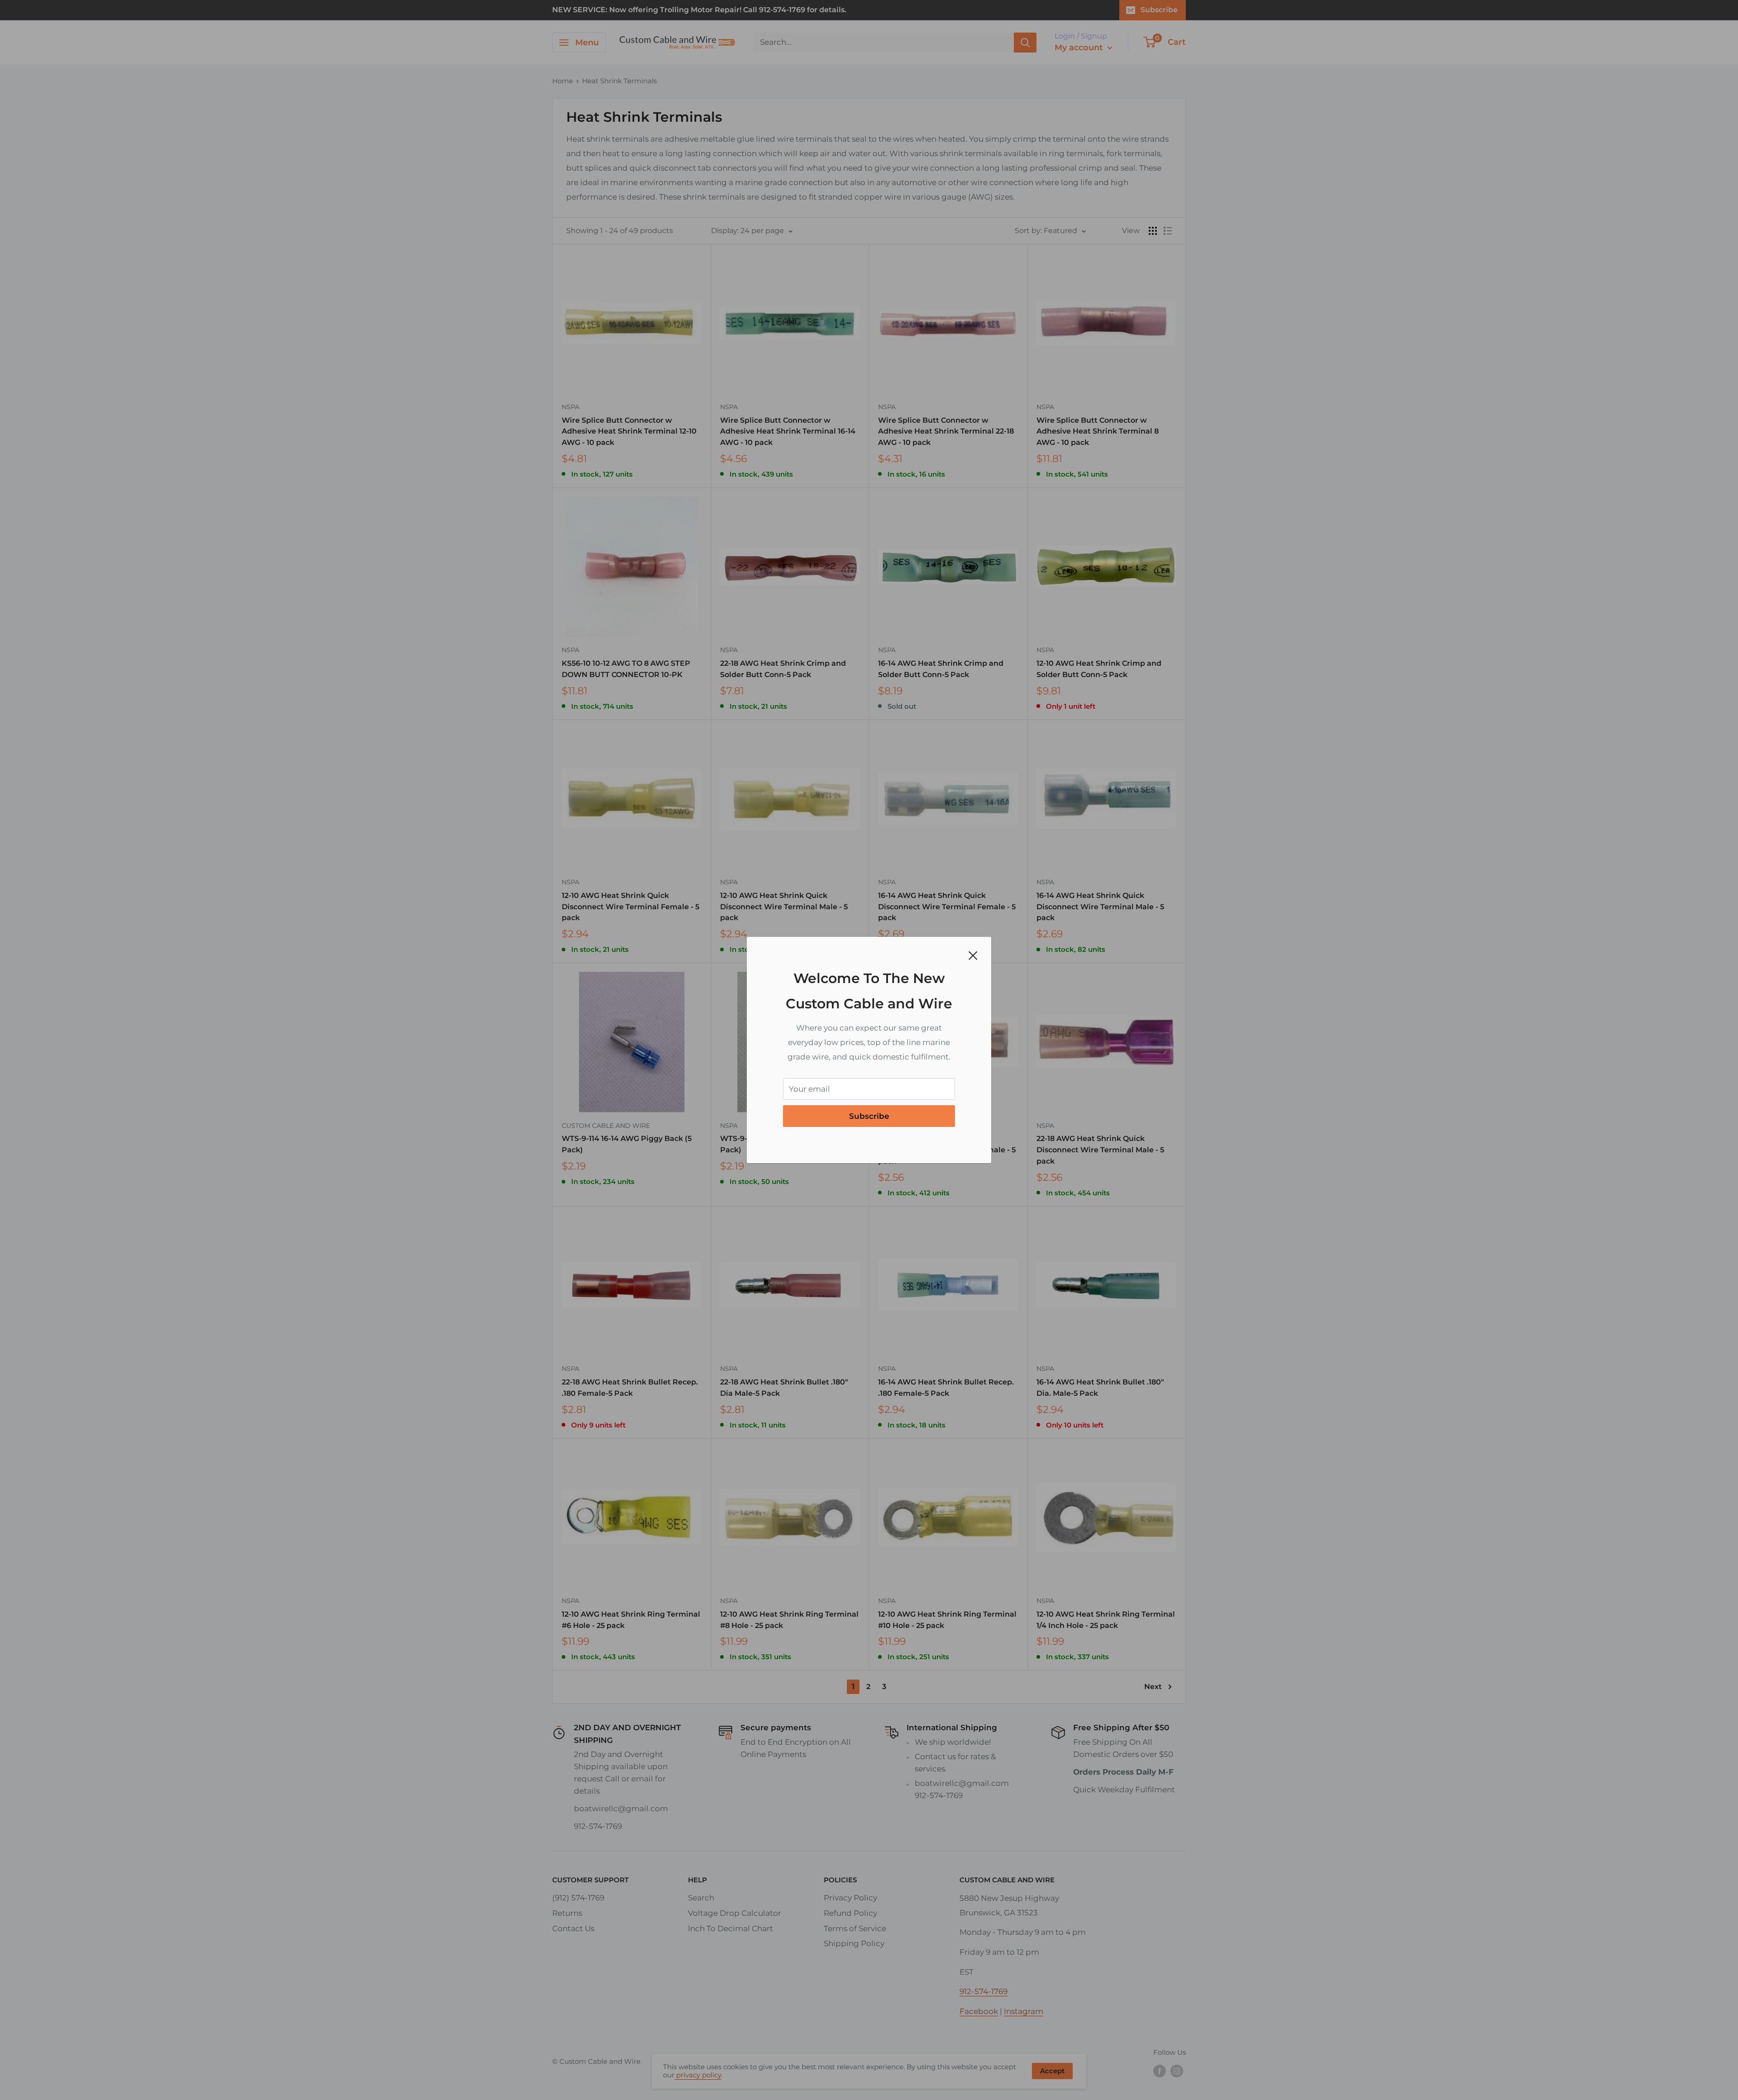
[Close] (973, 955)
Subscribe (869, 1116)
